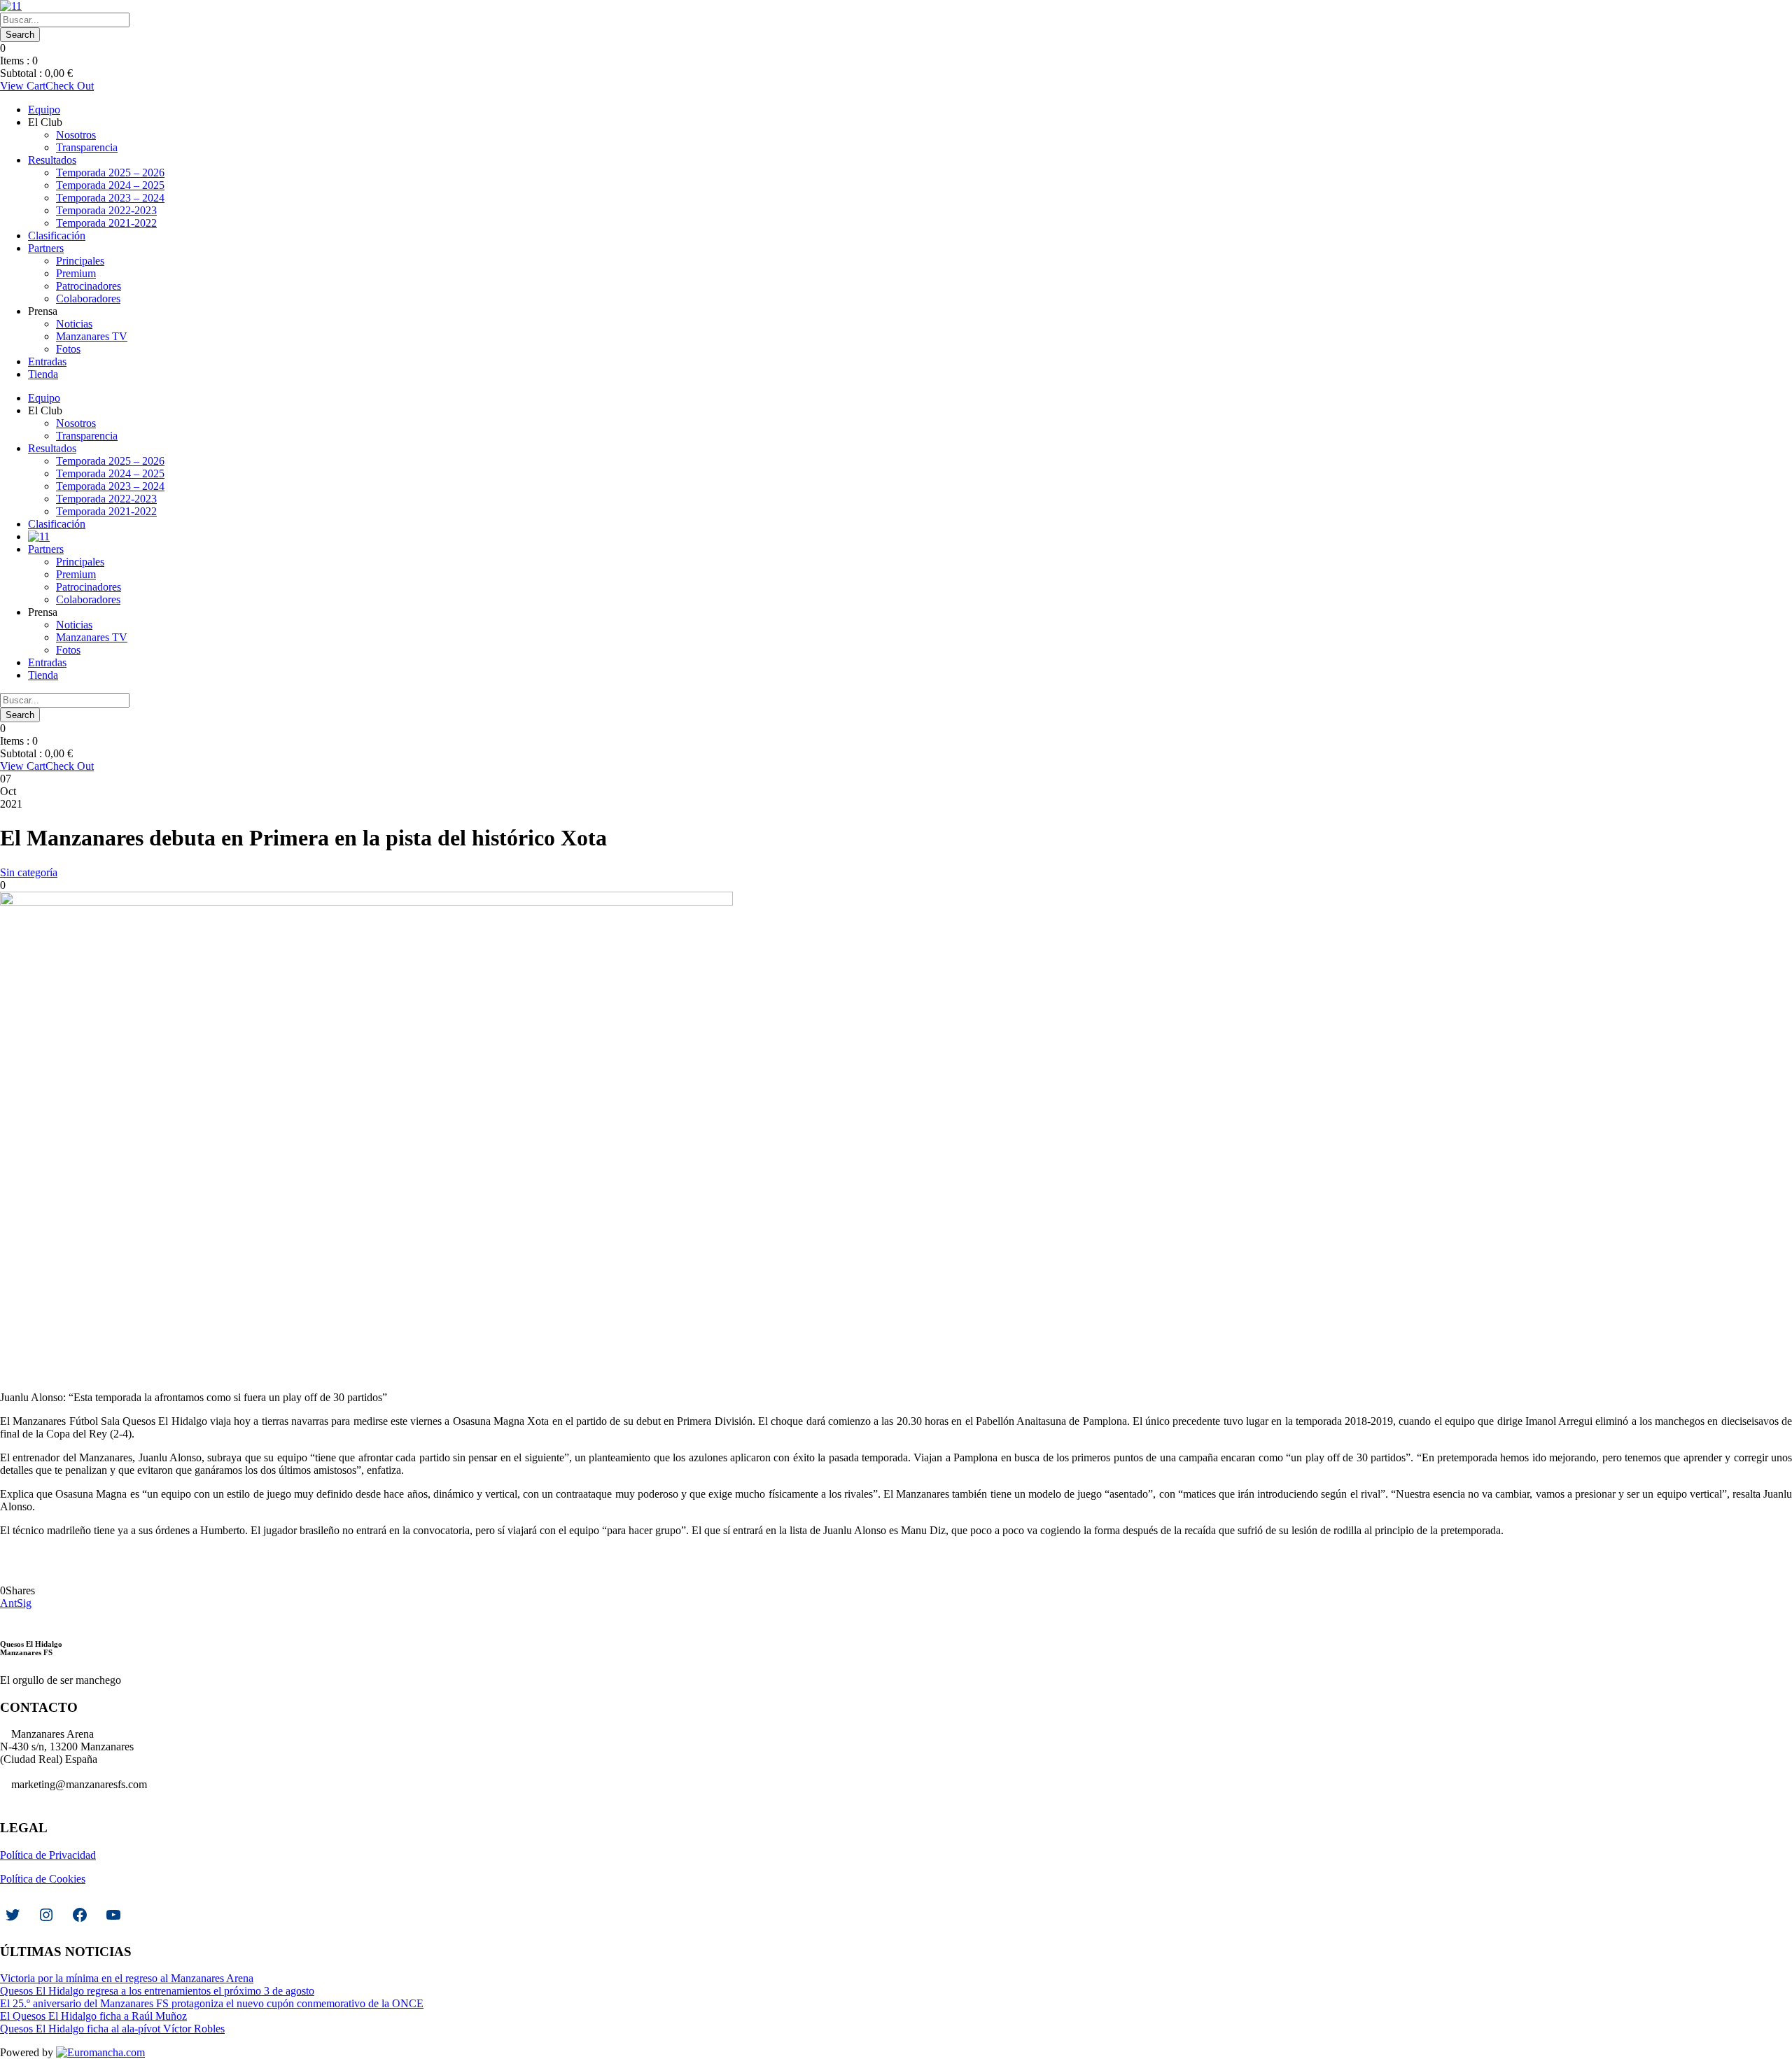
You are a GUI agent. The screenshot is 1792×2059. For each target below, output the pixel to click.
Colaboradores (88, 298)
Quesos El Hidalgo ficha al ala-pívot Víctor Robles (112, 2029)
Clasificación (57, 236)
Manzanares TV (92, 336)
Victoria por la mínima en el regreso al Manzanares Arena (127, 1978)
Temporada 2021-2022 (106, 223)
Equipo (44, 110)
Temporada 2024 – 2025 (110, 185)
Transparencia (87, 147)
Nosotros (76, 135)
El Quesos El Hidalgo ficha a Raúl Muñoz (93, 2016)
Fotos (68, 349)
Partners (46, 248)
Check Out (70, 86)
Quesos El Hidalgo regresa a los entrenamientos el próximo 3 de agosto (157, 1991)
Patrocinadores (89, 286)
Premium (76, 273)
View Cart (23, 86)
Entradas (47, 361)
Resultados (52, 160)
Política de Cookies (43, 1879)
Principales (80, 261)
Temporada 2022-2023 (106, 210)
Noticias (74, 324)
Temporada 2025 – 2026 (110, 173)
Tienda (43, 374)
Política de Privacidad (48, 1855)
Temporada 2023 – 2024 (110, 198)
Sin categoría (29, 872)
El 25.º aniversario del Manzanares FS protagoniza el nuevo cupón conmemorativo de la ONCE (212, 2003)
